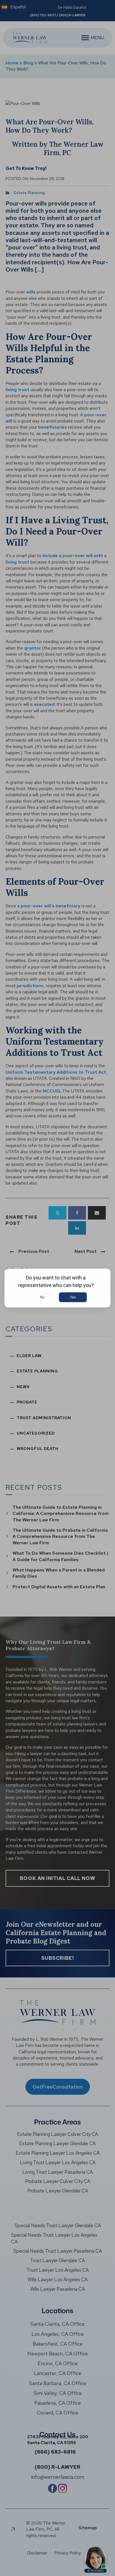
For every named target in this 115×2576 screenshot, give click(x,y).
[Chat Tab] (57, 1288)
